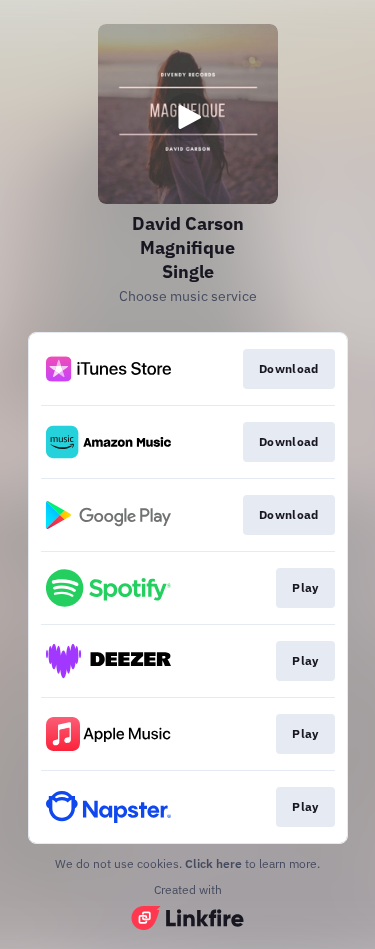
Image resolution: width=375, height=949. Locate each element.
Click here (213, 863)
